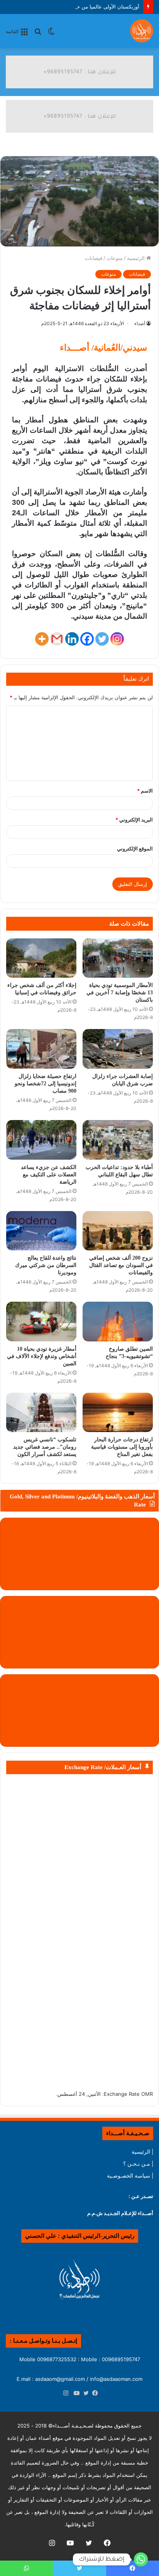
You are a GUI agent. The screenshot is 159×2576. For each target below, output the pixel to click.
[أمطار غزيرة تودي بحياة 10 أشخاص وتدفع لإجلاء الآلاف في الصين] (41, 1322)
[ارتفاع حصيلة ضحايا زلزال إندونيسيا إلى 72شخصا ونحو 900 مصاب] (41, 1049)
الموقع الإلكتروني (135, 849)
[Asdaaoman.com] (79, 71)
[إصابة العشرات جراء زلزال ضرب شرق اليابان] (118, 1049)
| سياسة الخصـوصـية (130, 2176)
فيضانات (94, 258)
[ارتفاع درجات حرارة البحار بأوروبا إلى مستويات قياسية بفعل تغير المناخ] (118, 1413)
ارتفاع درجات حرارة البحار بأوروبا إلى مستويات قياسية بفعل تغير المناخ (122, 1447)
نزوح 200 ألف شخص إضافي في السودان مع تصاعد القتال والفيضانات (121, 1265)
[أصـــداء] (142, 31)
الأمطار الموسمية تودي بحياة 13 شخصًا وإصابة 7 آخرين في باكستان (120, 993)
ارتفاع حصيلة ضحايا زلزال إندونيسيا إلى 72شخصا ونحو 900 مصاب (46, 1084)
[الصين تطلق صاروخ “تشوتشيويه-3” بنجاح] (118, 1322)
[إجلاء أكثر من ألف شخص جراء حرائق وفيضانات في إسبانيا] (41, 958)
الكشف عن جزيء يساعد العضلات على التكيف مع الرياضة (49, 1175)
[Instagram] (117, 639)
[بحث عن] (38, 34)
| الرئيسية (142, 2152)
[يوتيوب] (75, 2394)
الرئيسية (137, 258)
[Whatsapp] (141, 2559)
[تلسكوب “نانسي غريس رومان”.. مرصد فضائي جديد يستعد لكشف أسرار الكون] (41, 1413)
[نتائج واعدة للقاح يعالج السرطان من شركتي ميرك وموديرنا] (41, 1231)
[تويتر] (84, 2394)
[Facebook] (87, 639)
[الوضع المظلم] (51, 34)
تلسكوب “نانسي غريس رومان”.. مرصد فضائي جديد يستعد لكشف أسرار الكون (45, 1447)
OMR (147, 2094)
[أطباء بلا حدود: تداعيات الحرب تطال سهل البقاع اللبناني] (118, 1140)
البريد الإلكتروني (134, 820)
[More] (42, 639)
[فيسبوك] (93, 2394)
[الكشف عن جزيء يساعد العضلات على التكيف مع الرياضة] (41, 1140)
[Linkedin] (72, 639)
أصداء (140, 323)
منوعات (115, 258)
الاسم (145, 791)
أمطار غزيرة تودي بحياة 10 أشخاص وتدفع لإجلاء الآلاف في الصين (42, 1356)
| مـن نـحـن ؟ (138, 2164)
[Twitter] (102, 639)
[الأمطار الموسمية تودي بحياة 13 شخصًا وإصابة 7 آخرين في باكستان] (118, 958)
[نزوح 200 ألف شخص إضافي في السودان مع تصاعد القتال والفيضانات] (118, 1231)
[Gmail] (57, 639)
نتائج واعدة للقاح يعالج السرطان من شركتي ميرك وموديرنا (46, 1265)
